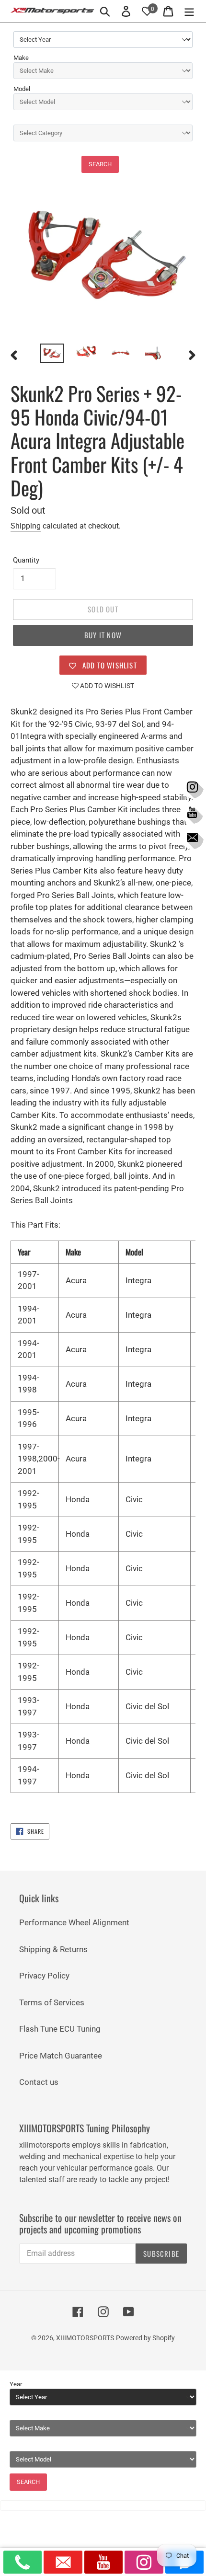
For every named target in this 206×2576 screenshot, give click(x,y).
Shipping (26, 526)
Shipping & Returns (53, 1949)
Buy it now (103, 635)
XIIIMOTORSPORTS (85, 2338)
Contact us (39, 2082)
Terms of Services (52, 2002)
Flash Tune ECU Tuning (60, 2029)
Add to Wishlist (106, 686)
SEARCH (100, 164)
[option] (52, 354)
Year (16, 2384)
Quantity (26, 560)
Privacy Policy (44, 1976)
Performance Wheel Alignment (74, 1922)
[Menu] (189, 11)
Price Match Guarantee (61, 2056)
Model (22, 89)
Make (21, 58)
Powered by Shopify (145, 2338)
